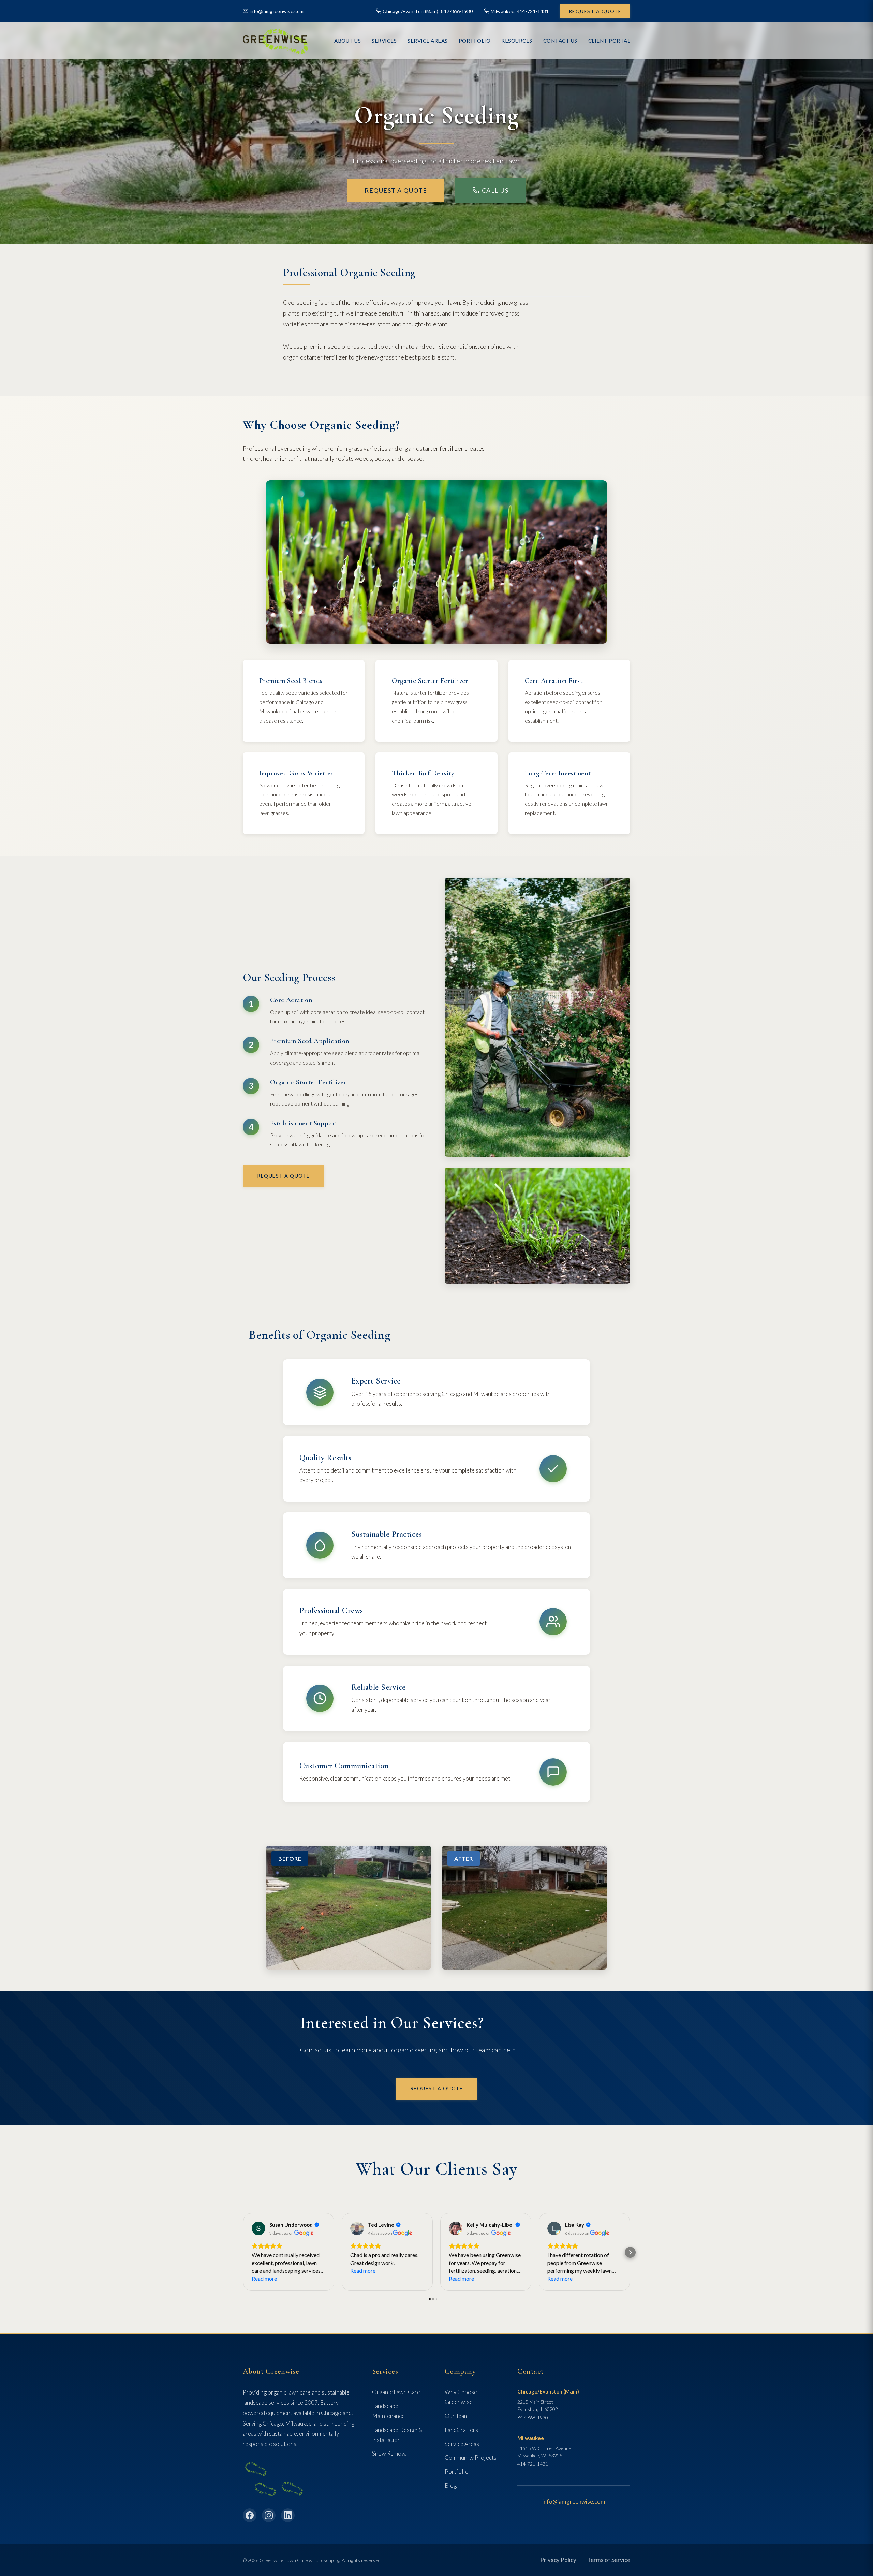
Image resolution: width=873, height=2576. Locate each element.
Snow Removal (390, 2453)
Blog (451, 2485)
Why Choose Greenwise (461, 2397)
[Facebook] (250, 2515)
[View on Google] (258, 2228)
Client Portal (609, 41)
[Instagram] (269, 2515)
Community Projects (471, 2457)
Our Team (457, 2416)
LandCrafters (461, 2430)
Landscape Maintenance (388, 2411)
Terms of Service (609, 2560)
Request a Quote (595, 11)
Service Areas (428, 41)
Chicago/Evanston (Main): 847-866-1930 (428, 11)
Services (384, 41)
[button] (243, 2252)
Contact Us (560, 41)
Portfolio (457, 2471)
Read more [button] (264, 2278)
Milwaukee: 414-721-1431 (520, 11)
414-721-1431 (533, 2464)
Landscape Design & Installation (397, 2435)
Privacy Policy (558, 2560)
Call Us (495, 190)
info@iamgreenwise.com (277, 11)
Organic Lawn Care (396, 2392)
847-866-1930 (533, 2418)
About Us (347, 41)
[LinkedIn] (288, 2515)
